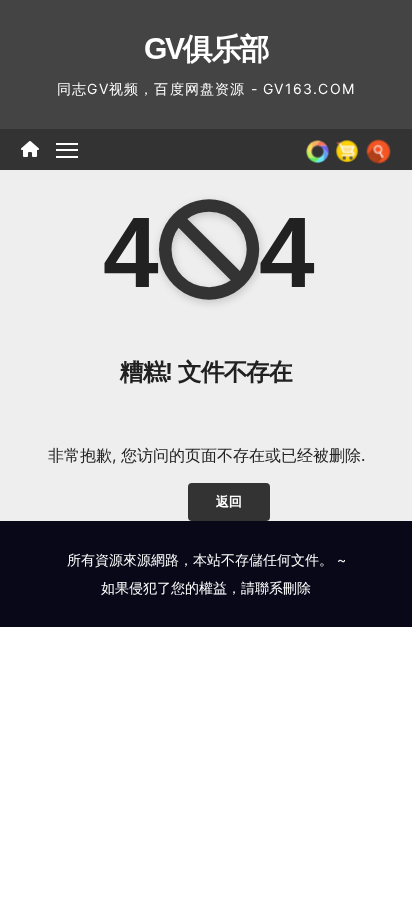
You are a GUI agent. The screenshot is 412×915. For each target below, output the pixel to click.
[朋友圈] (317, 149)
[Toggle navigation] (67, 150)
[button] (378, 149)
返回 (229, 501)
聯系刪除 (283, 587)
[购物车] (347, 149)
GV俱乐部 (206, 48)
